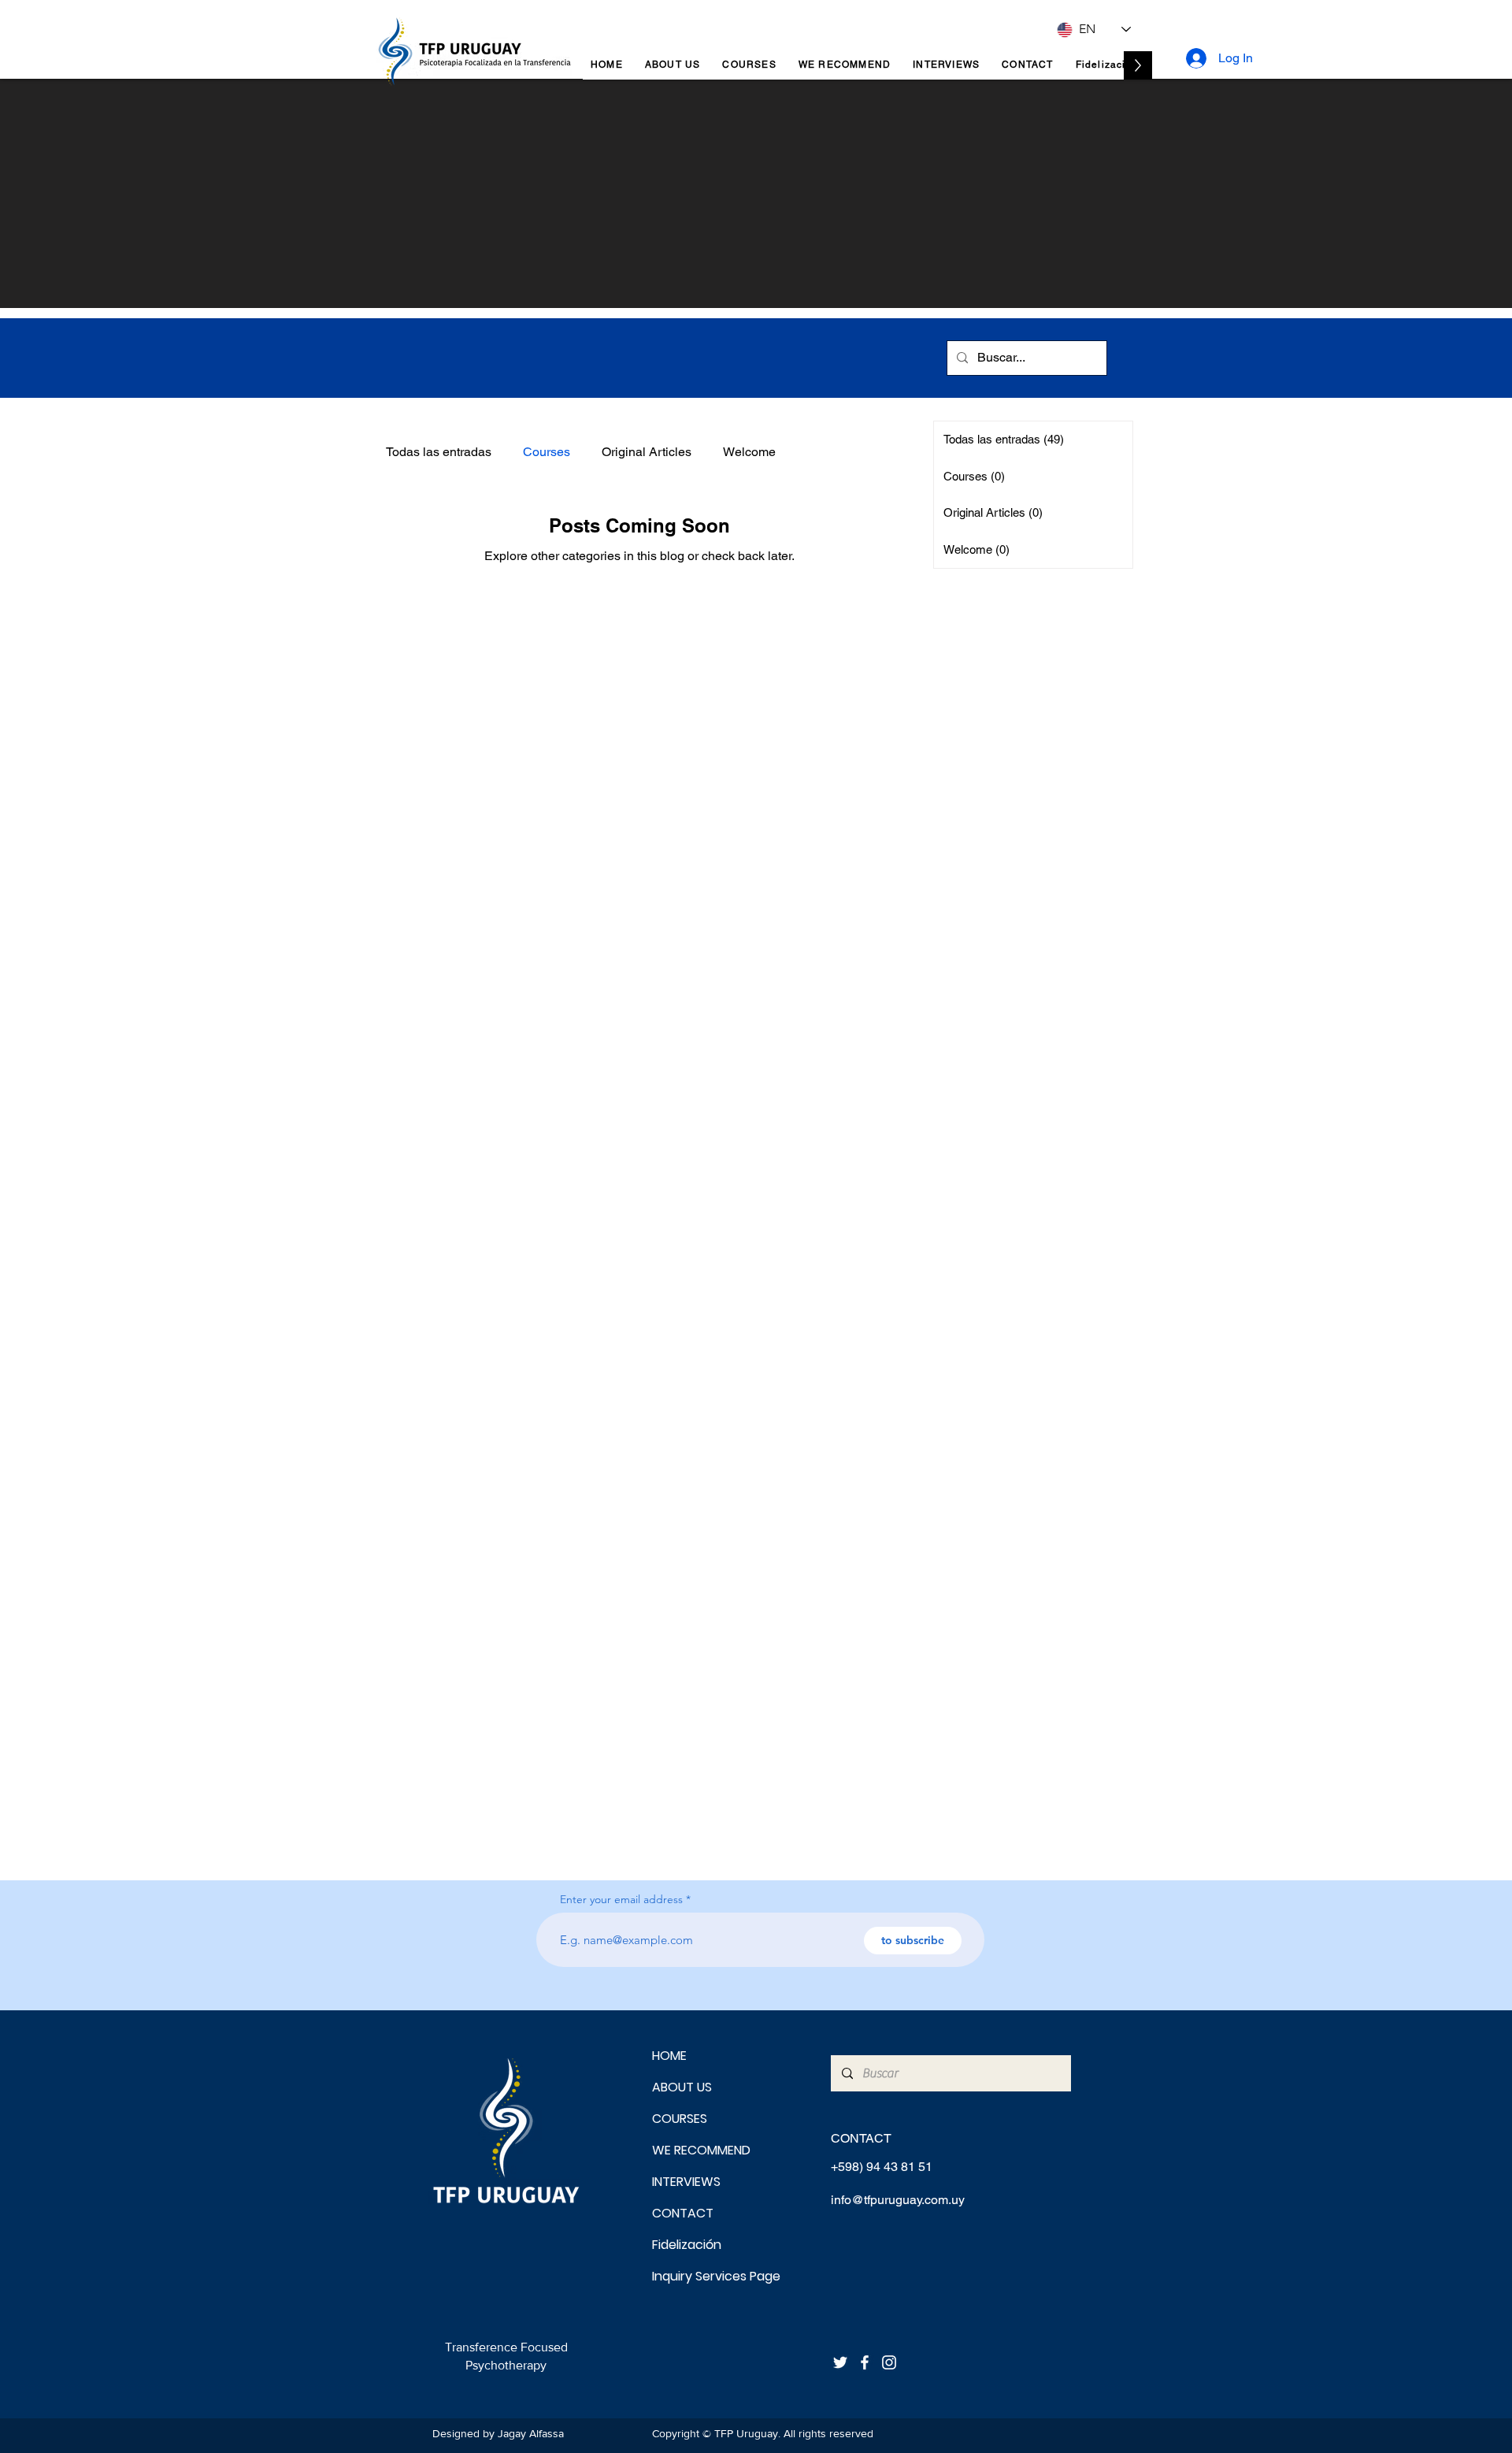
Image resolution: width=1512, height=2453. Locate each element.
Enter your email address (621, 1899)
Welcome (749, 452)
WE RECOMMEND (701, 2150)
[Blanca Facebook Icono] (865, 2362)
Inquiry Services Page (708, 2276)
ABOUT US (682, 2087)
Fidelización (687, 2245)
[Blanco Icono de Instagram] (889, 2362)
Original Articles (647, 452)
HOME (669, 2056)
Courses (547, 452)
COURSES (680, 2119)
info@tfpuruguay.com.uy (898, 2200)
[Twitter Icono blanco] (840, 2362)
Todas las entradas (439, 452)
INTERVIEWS (686, 2182)
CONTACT (683, 2213)
